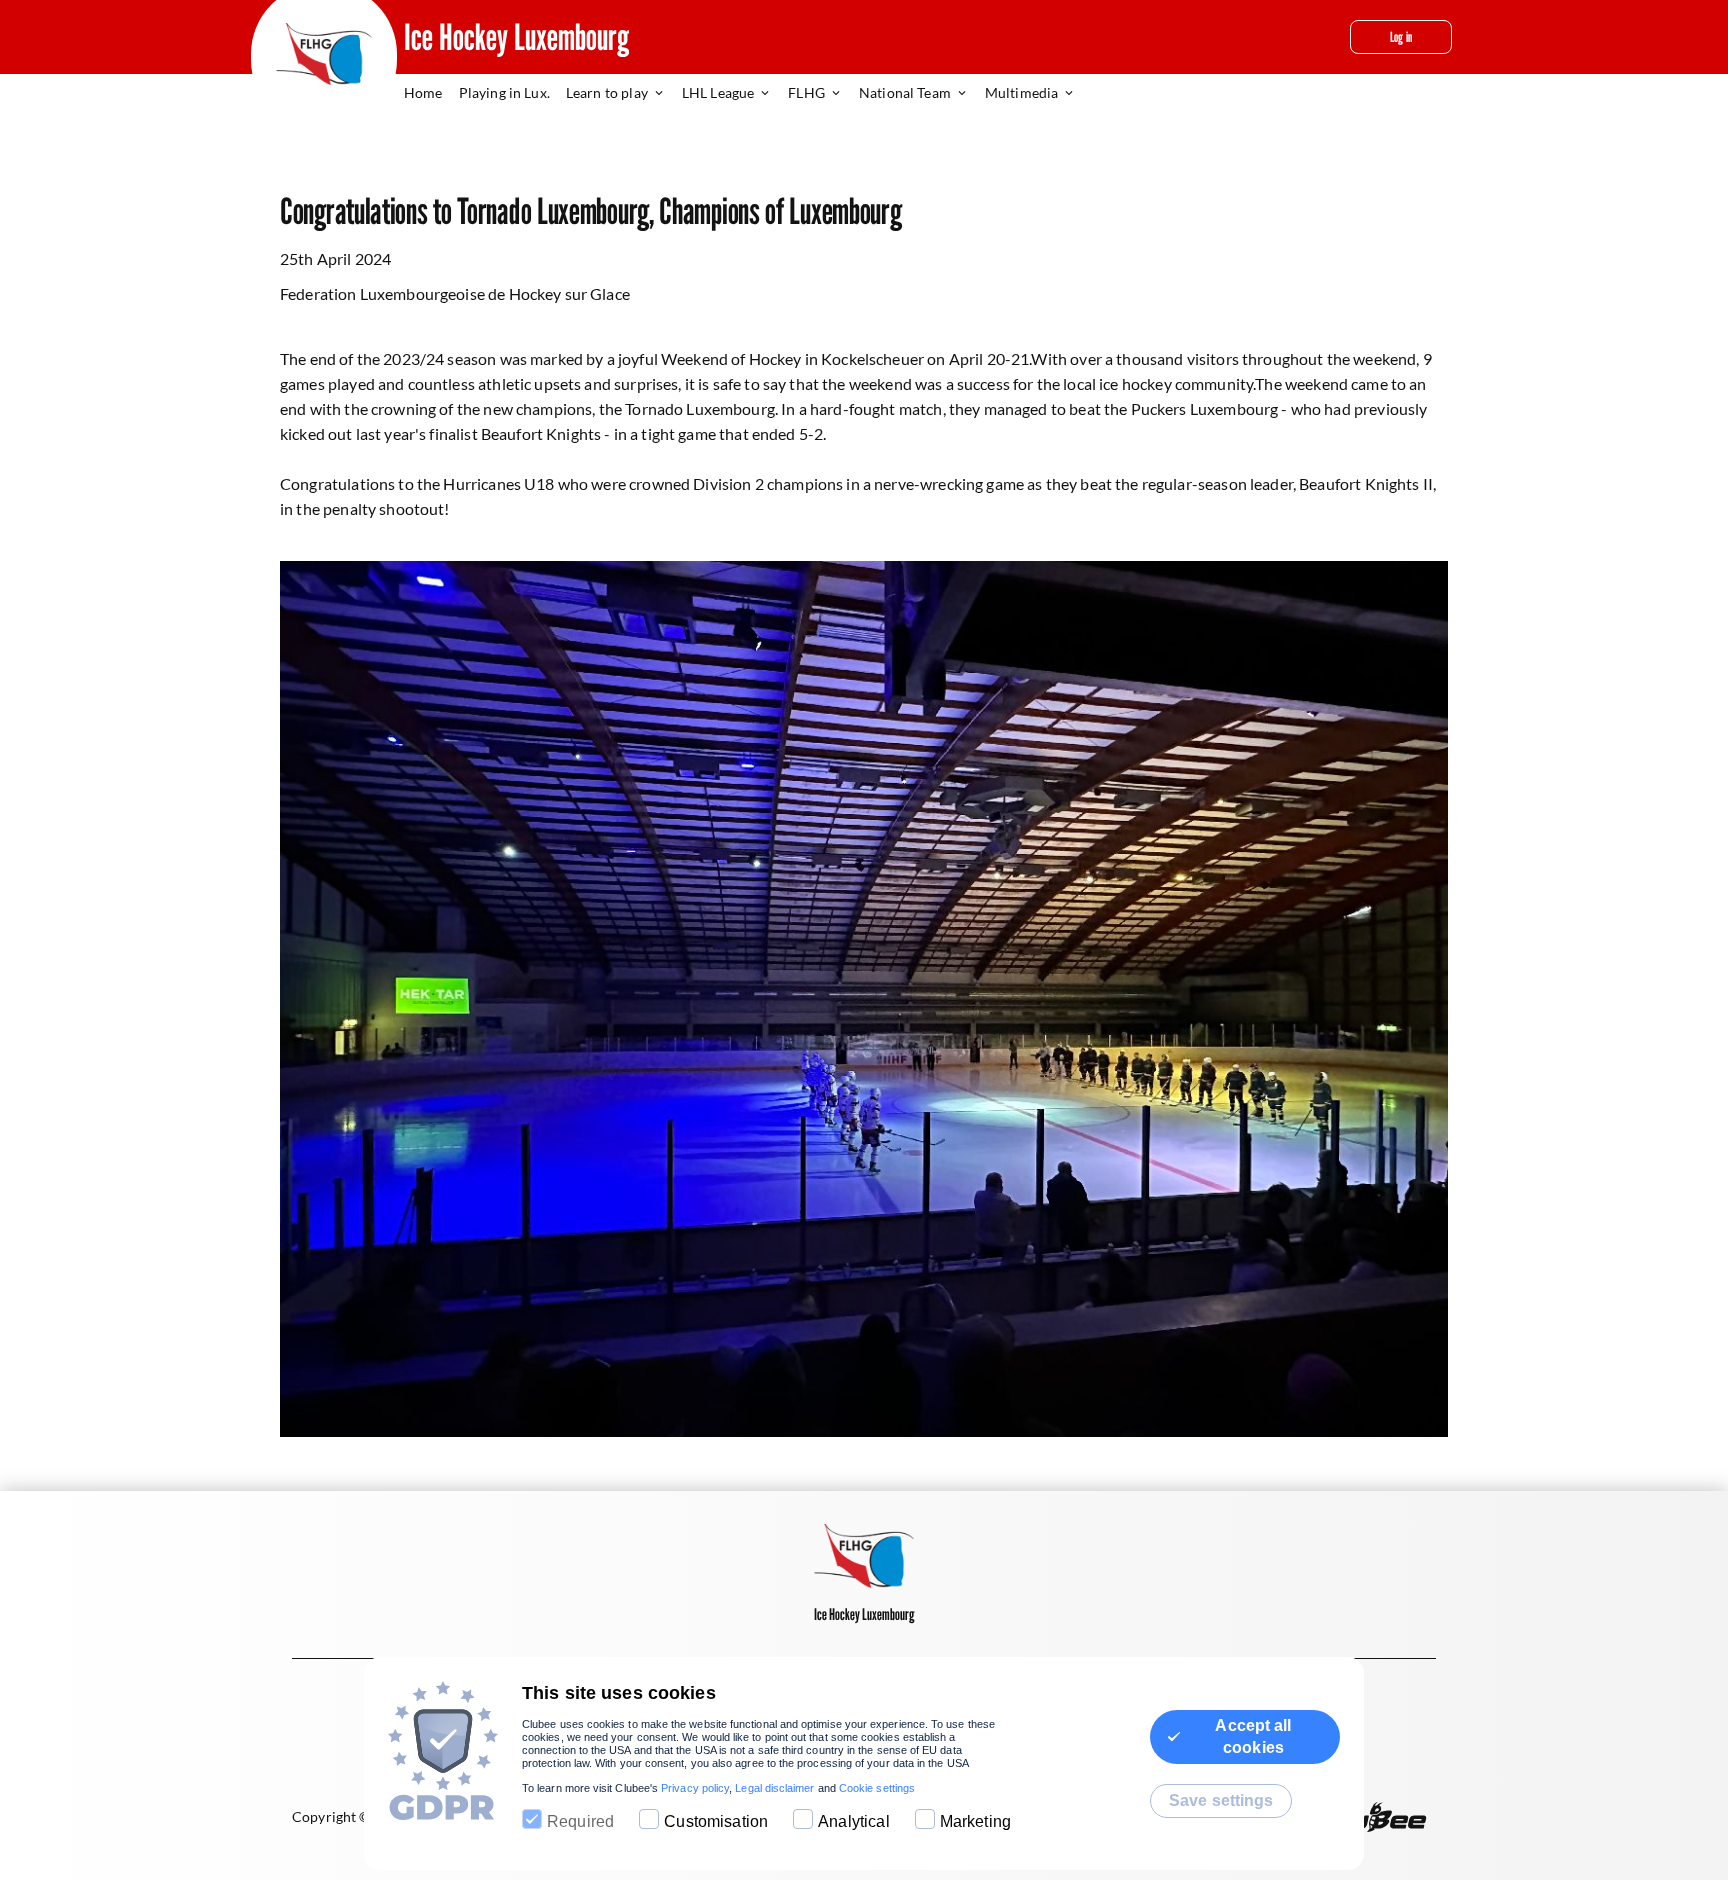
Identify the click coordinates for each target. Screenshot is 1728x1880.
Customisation (716, 1821)
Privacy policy (695, 1788)
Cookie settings (877, 1788)
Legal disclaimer (774, 1788)
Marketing (975, 1821)
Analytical (854, 1821)
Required (580, 1821)
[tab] (431, 94)
